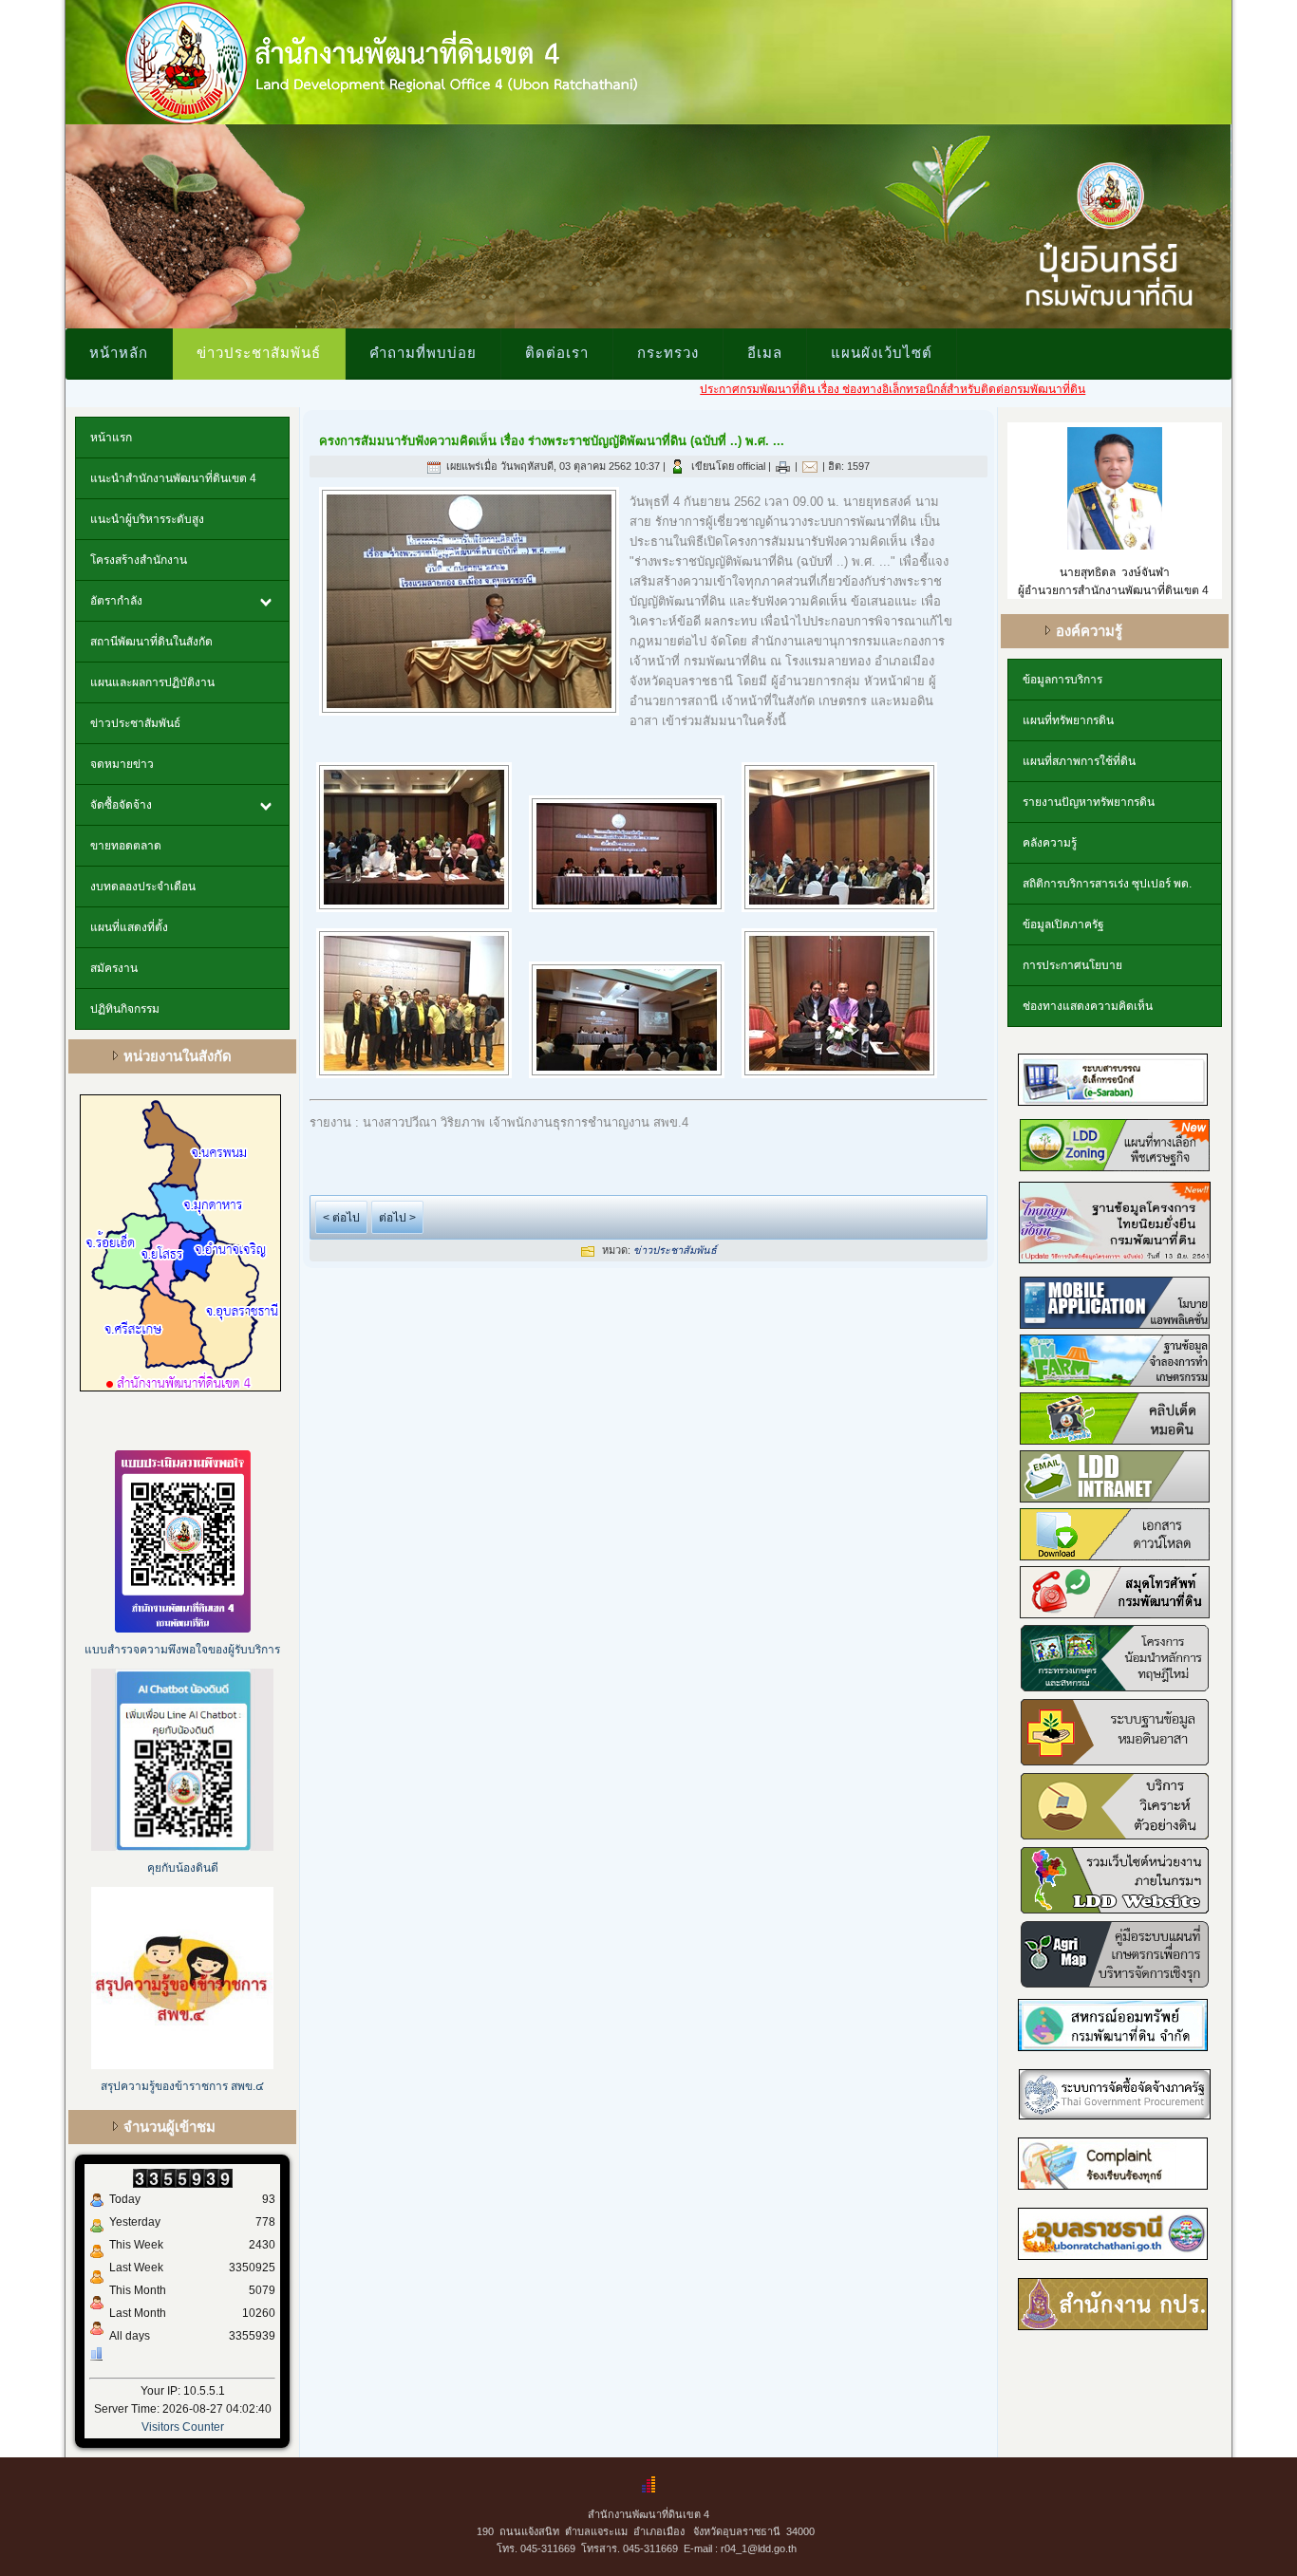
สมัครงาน (114, 968)
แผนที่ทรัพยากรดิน (1068, 720)
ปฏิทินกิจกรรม (125, 1009)
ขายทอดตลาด (126, 846)
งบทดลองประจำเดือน (143, 887)
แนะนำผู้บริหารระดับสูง (147, 519)
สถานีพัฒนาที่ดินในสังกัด (151, 642)
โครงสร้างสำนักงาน (139, 560)
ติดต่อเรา (557, 352)
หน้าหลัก (119, 352)
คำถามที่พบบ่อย (423, 352)
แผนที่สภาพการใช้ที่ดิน (1079, 761)
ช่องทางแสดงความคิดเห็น (1088, 1006)
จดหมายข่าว (122, 764)
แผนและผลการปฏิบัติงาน (152, 682)
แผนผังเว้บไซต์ (882, 352)
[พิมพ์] (783, 466)
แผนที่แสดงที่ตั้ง (129, 927)
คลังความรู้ (1050, 843)
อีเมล (765, 352)
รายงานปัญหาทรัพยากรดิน (1089, 802)
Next (1251, 222)
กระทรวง (668, 352)
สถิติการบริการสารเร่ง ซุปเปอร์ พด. (1107, 884)
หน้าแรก (111, 438)
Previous (46, 222)
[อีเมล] (810, 466)
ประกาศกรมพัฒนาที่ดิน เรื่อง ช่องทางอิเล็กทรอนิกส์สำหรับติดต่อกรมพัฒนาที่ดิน (822, 389)
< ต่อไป (341, 1218)
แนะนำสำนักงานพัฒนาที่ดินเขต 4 (173, 478)
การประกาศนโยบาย (1072, 965)
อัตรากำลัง (116, 601)
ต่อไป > (397, 1218)
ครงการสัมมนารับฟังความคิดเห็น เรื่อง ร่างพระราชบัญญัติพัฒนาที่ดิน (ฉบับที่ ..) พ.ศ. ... (552, 441)
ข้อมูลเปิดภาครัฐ (1063, 924)
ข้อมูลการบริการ (1062, 680)
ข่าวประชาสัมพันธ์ (259, 352)
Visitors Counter (183, 2427)
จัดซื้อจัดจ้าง (121, 805)
